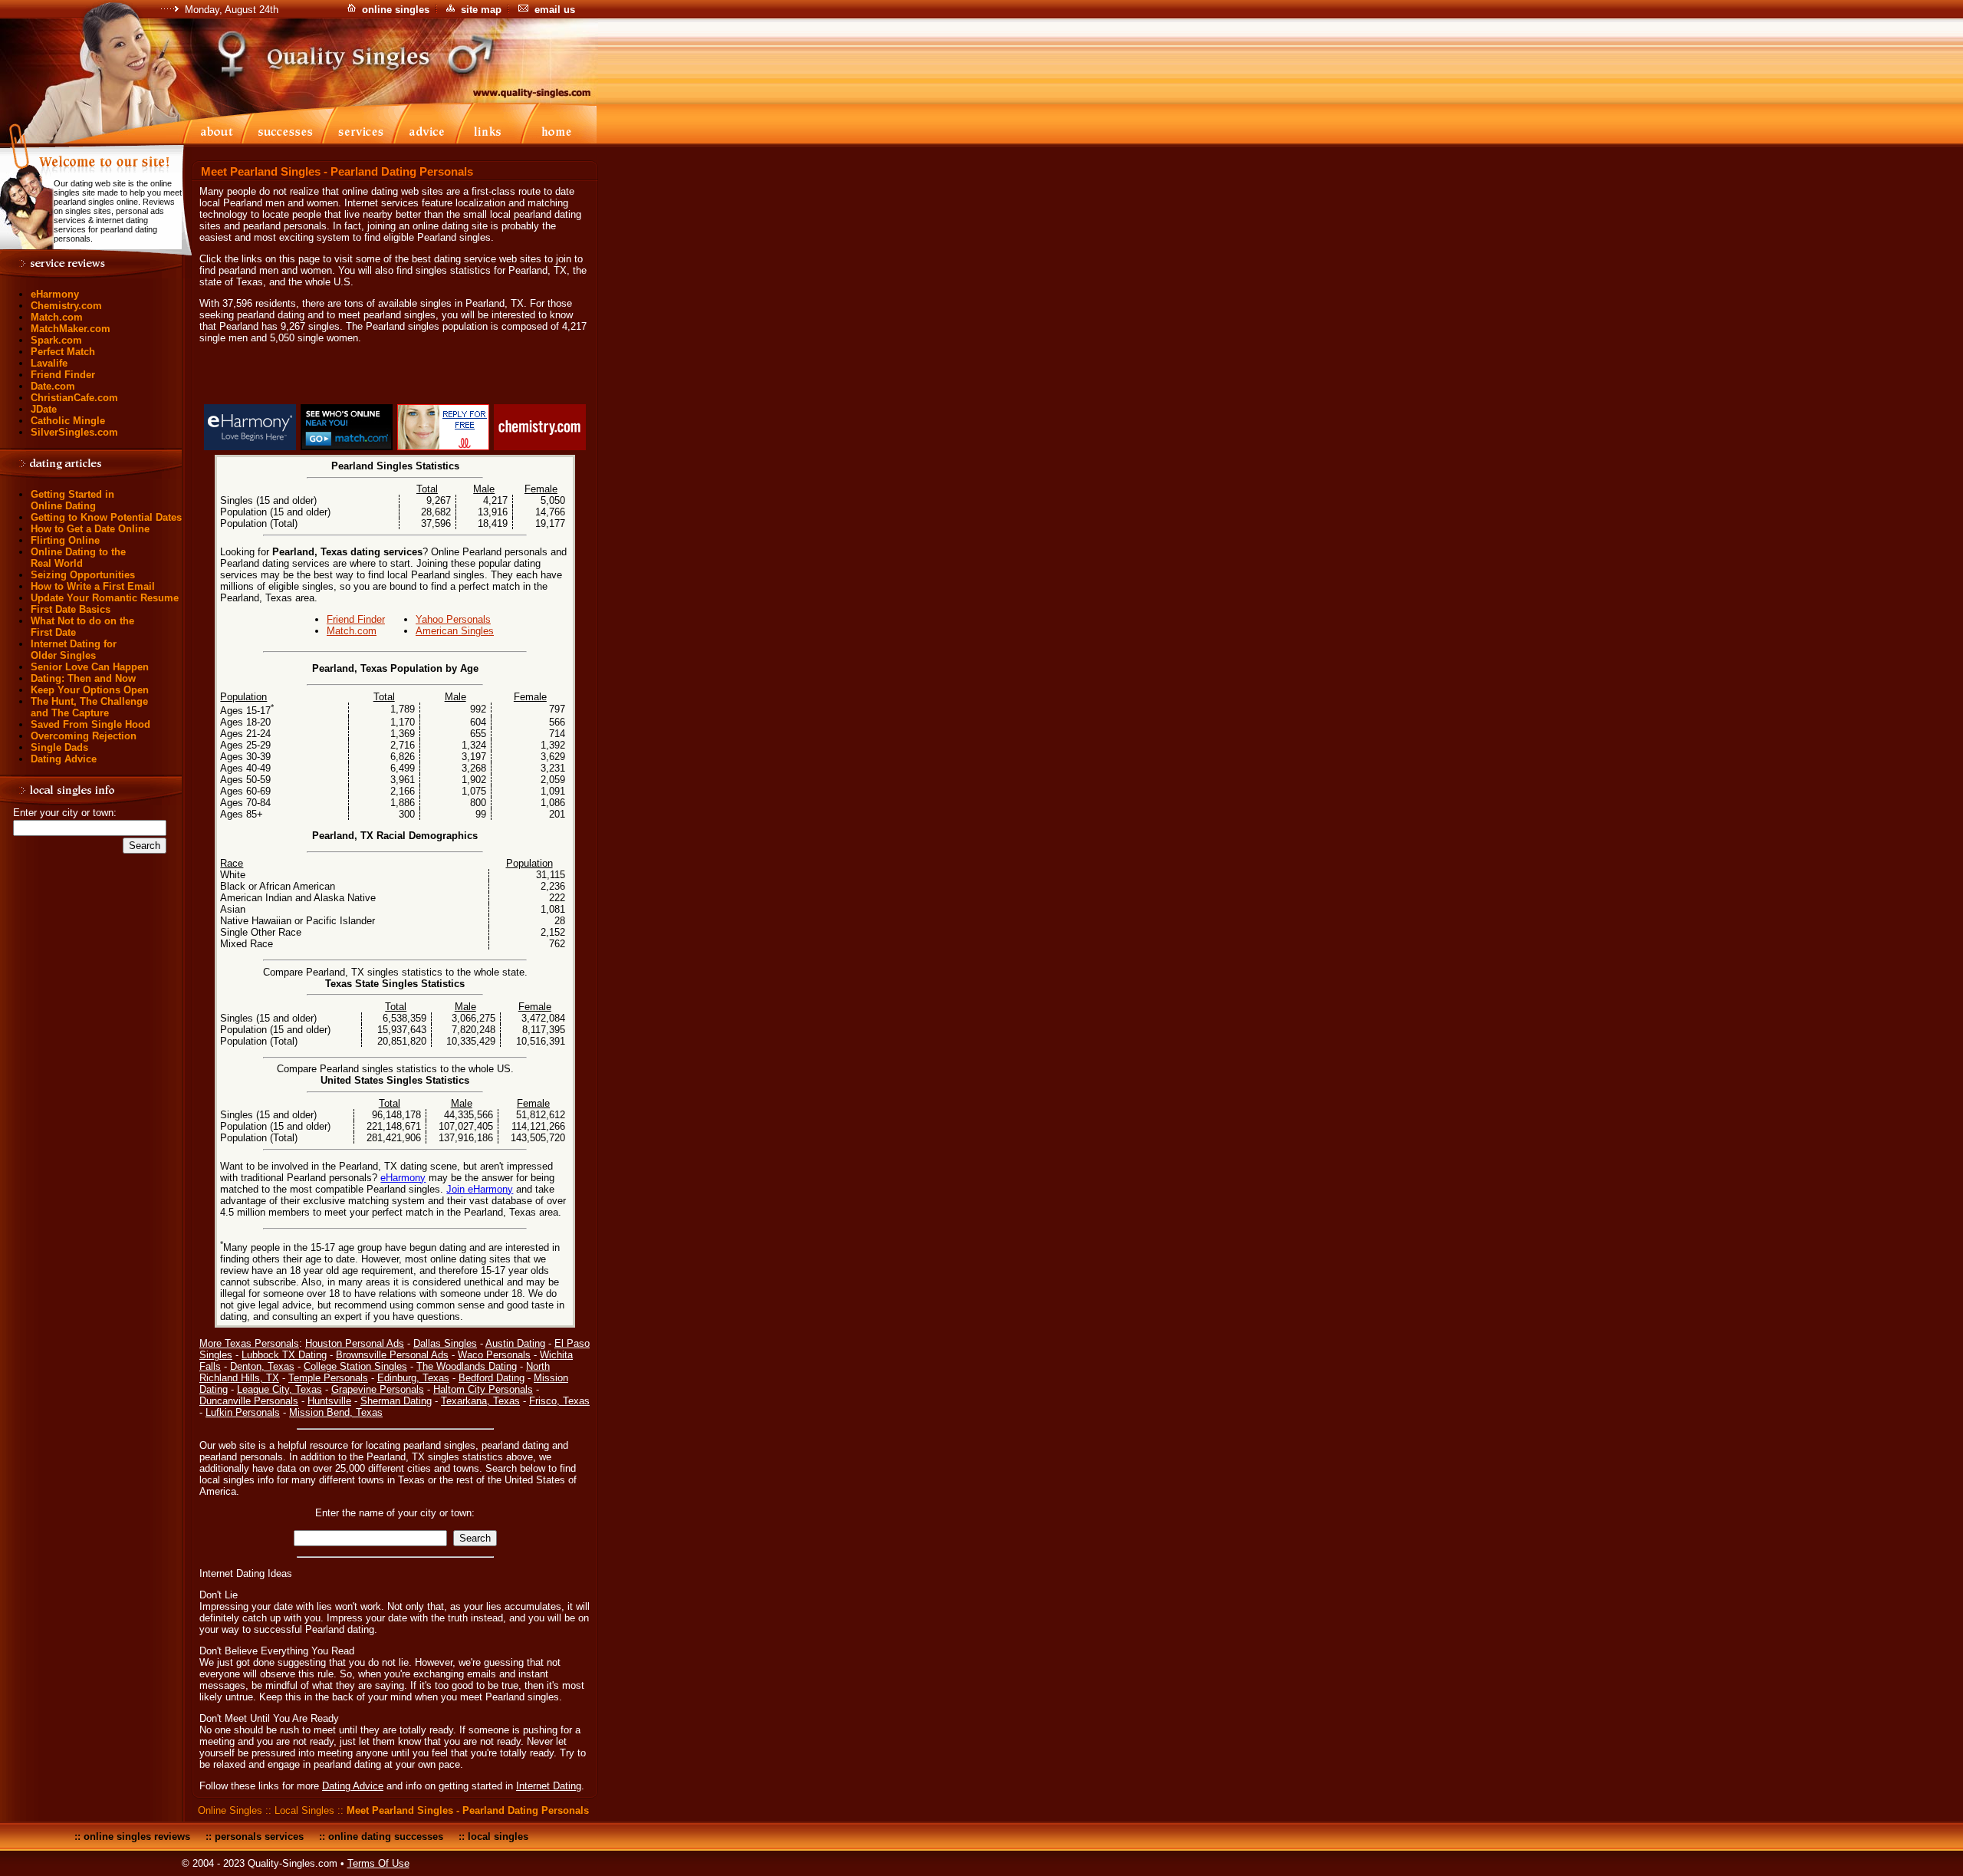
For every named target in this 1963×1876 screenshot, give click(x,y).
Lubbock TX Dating (284, 1355)
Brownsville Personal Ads (392, 1355)
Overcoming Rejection (84, 736)
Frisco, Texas (559, 1401)
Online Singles (230, 1810)
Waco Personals (494, 1355)
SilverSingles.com (74, 432)
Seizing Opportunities (83, 575)
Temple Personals (328, 1378)
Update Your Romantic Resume (105, 598)
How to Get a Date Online (90, 529)
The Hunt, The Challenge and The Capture (89, 707)
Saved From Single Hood (90, 724)
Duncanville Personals (249, 1401)
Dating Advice (64, 759)
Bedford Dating (492, 1378)
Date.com (53, 386)
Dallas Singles (445, 1343)
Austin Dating (515, 1343)
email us (555, 10)
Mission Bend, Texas (336, 1412)
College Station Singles (355, 1366)
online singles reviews (137, 1837)
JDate (44, 409)
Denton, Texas (262, 1366)
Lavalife (49, 363)
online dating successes (386, 1837)
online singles (396, 10)
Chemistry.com (66, 306)
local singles (498, 1837)
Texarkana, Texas (480, 1401)
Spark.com (56, 340)
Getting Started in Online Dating (72, 500)
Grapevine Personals (378, 1389)
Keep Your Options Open (90, 690)
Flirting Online (65, 540)
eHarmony (55, 294)
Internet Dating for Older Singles (74, 650)
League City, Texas (279, 1389)
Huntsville (329, 1401)
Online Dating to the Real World (78, 558)
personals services (259, 1837)
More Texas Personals (249, 1343)
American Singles (455, 631)
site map (481, 10)
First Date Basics (71, 609)
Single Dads (59, 747)
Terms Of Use (378, 1863)
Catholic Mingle (68, 421)
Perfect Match (63, 352)
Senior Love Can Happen (90, 667)
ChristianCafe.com (74, 398)
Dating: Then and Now (83, 678)
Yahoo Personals (453, 619)
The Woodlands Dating (467, 1366)
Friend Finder (63, 375)
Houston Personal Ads (355, 1343)
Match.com (57, 317)
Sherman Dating (396, 1401)
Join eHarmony (480, 1189)
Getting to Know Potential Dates (106, 517)
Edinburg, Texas (413, 1378)
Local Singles (304, 1810)
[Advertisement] (395, 377)
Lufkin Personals (243, 1412)
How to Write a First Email (93, 586)
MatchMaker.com (71, 329)
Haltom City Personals (483, 1389)
